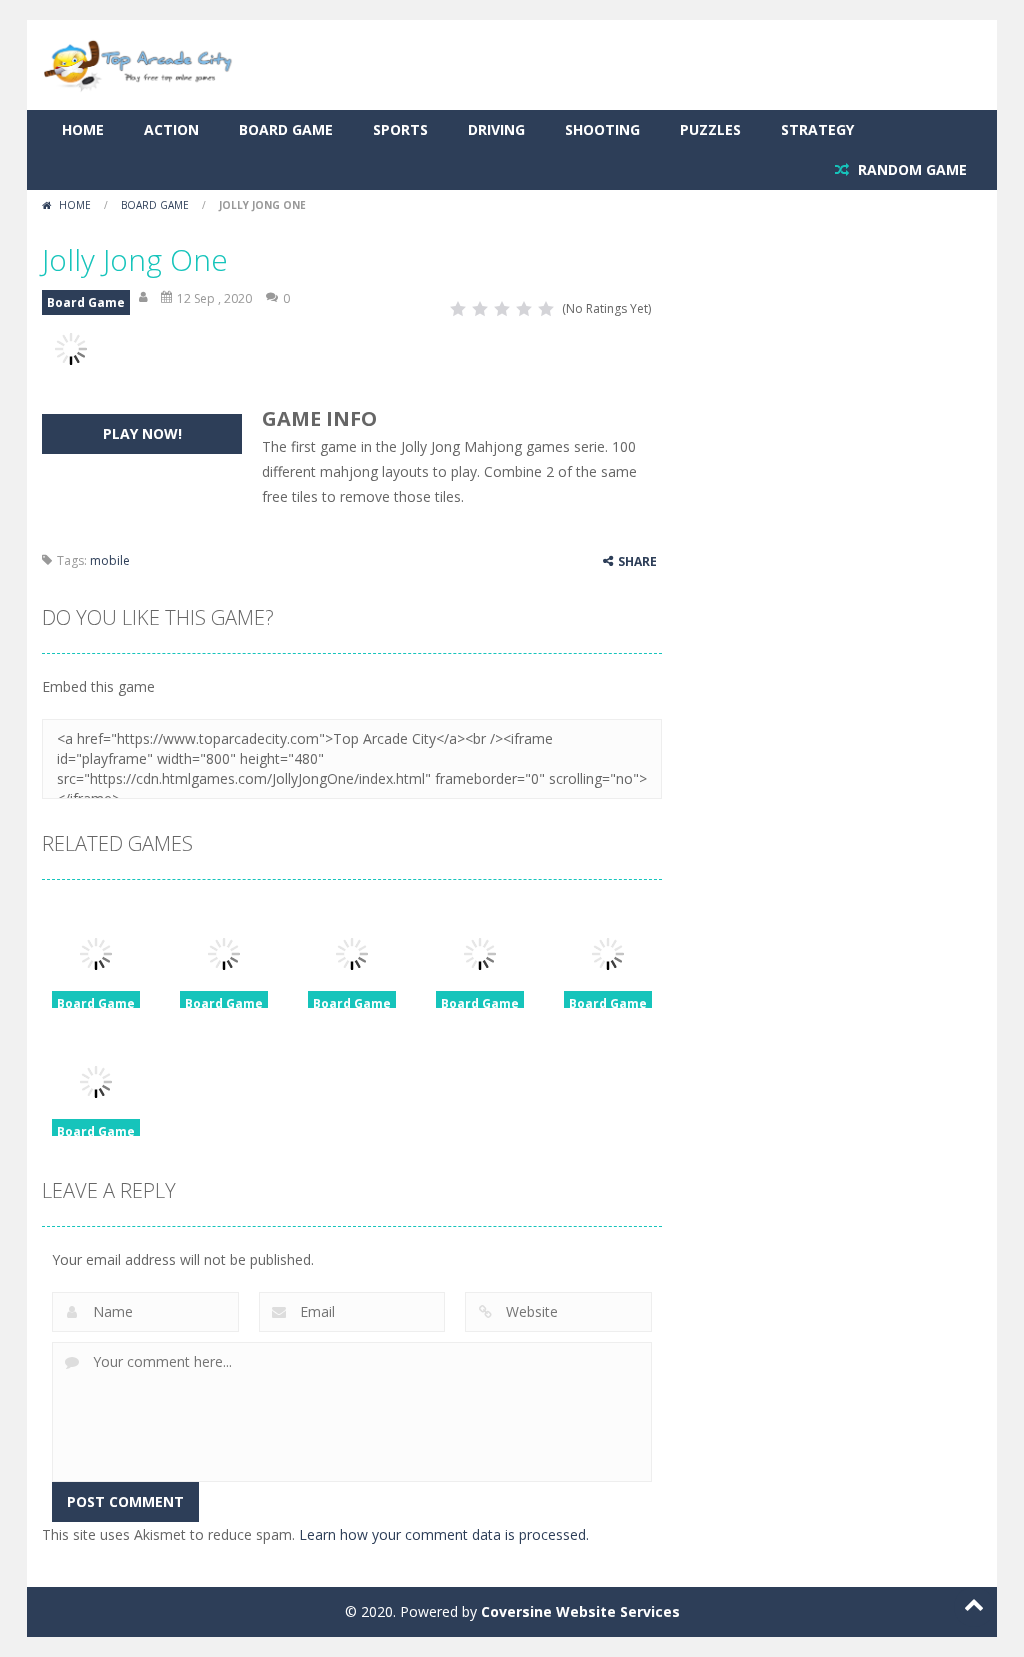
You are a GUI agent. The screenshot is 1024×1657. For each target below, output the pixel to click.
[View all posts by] (145, 298)
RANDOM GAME (910, 169)
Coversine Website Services (580, 1611)
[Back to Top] (974, 1607)
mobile (110, 560)
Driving (496, 129)
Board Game (286, 129)
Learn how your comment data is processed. (444, 1534)
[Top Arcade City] (142, 63)
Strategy (817, 129)
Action (171, 129)
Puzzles (710, 129)
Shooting (602, 129)
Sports (400, 129)
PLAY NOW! (142, 433)
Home (83, 129)
